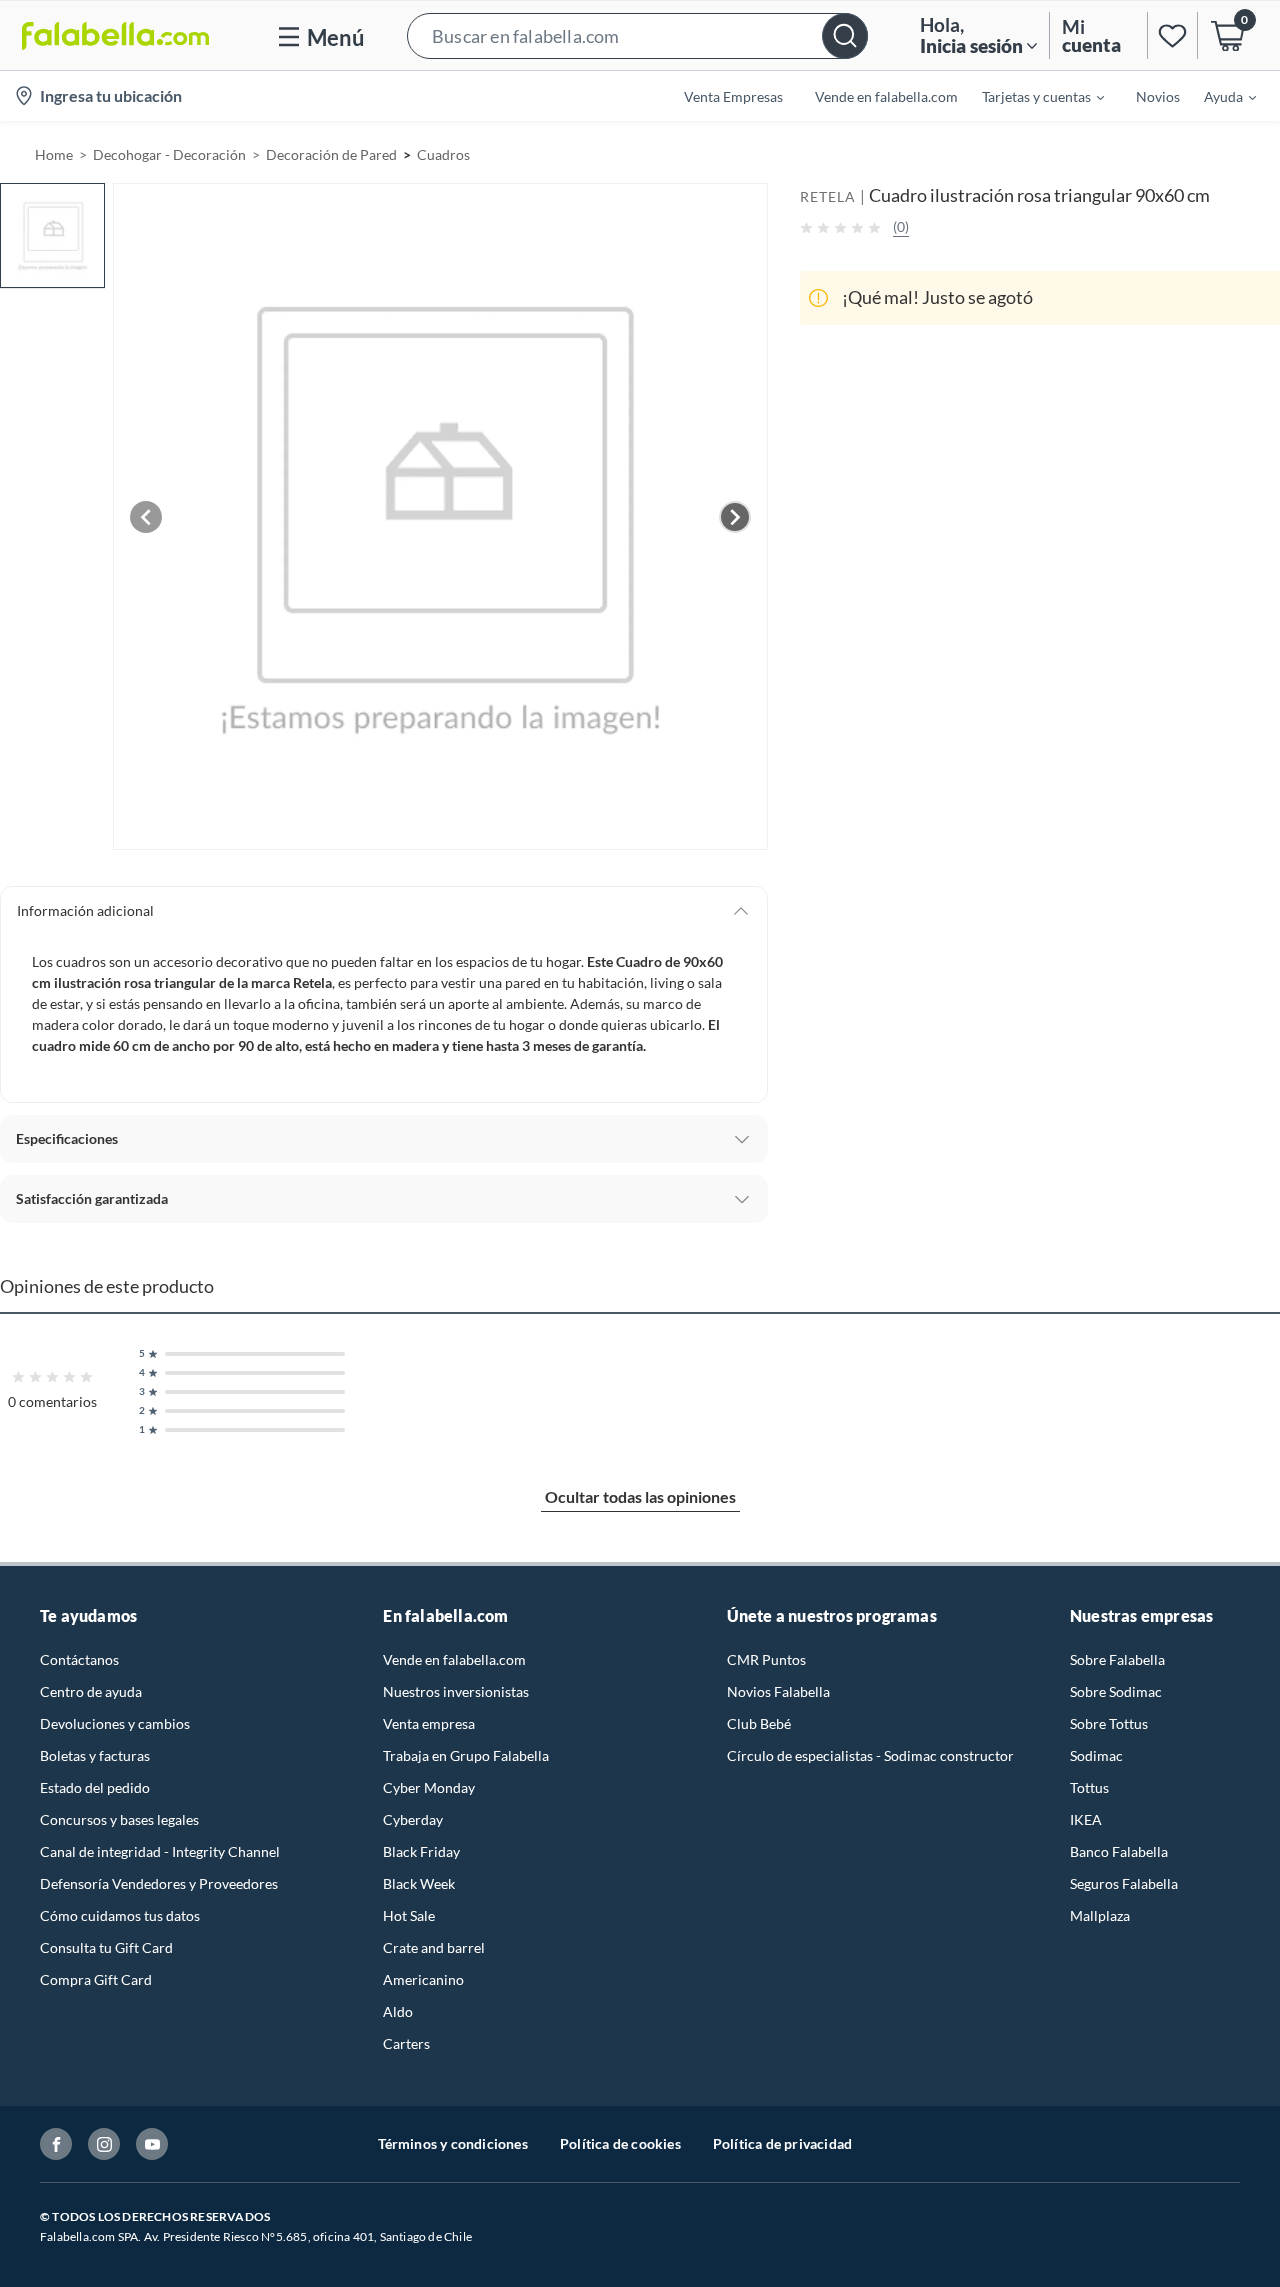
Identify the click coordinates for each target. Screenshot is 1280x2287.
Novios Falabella (778, 1691)
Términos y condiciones (453, 2143)
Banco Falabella (1119, 1851)
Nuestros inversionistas (456, 1691)
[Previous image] (146, 517)
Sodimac (1096, 1755)
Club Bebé (759, 1723)
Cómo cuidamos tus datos (120, 1915)
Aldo (398, 2011)
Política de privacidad (782, 2143)
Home (54, 154)
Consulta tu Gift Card (106, 1947)
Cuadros (443, 154)
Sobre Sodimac (1116, 1691)
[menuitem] (1031, 96)
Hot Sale (409, 1915)
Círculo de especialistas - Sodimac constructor (870, 1755)
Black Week (419, 1883)
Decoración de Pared (331, 154)
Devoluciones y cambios (115, 1723)
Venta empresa (429, 1723)
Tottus (1089, 1787)
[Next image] (735, 517)
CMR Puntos (766, 1659)
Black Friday (421, 1851)
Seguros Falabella (1124, 1883)
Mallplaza (1100, 1915)
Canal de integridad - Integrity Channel (160, 1851)
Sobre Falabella (1117, 1659)
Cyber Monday (429, 1787)
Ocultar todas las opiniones (640, 1496)
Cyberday (413, 1819)
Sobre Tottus (1109, 1723)
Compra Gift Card (96, 1979)
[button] (637, 35)
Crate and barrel (434, 1947)
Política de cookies (620, 2143)
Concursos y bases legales (119, 1819)
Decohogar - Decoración (169, 154)
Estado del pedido (95, 1787)
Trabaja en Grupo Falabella (466, 1755)
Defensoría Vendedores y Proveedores (159, 1883)
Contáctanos (79, 1659)
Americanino (423, 1979)
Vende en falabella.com (454, 1659)
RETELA (828, 196)
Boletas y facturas (95, 1755)
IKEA (1086, 1819)
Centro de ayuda (91, 1691)
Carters (406, 2043)
